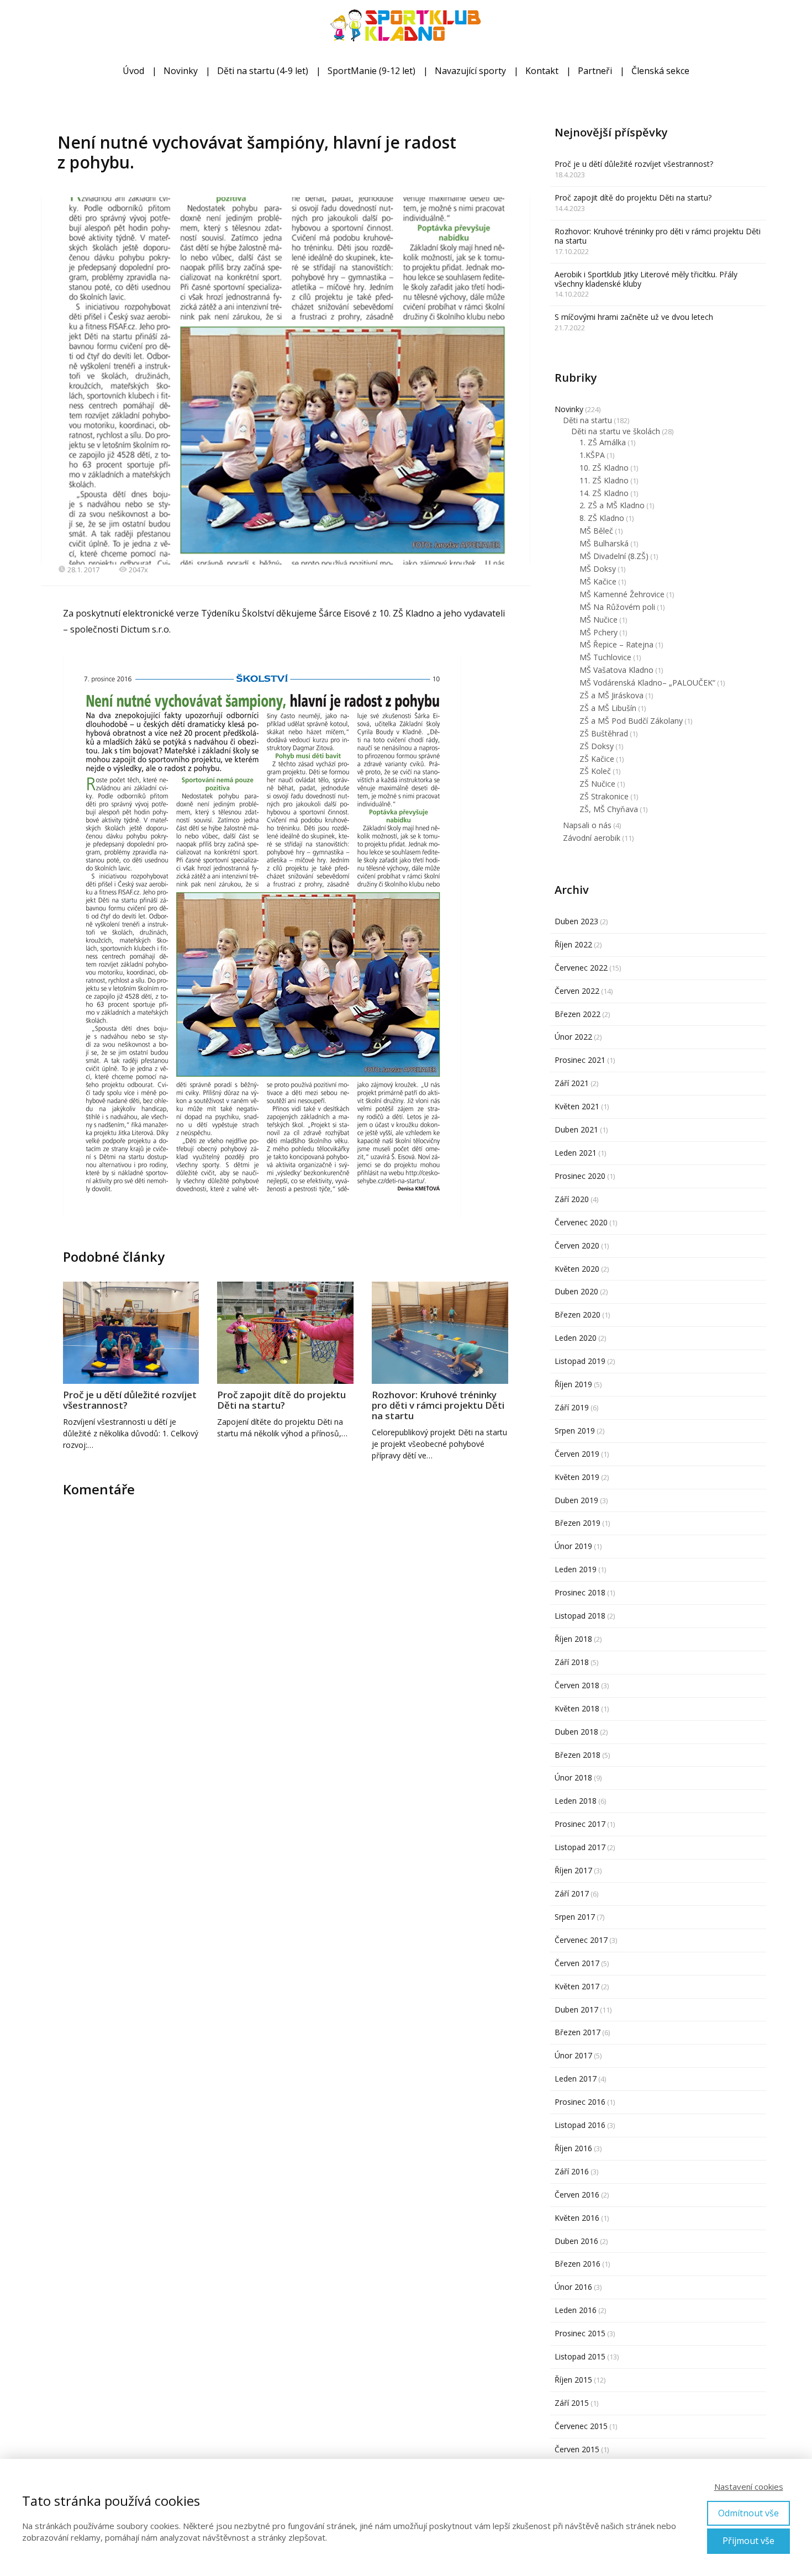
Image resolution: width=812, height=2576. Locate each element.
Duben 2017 (576, 2009)
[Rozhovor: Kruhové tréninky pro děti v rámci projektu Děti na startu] (440, 1333)
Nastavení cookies (749, 2487)
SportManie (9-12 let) (371, 71)
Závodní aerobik (592, 838)
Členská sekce (660, 71)
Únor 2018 (573, 1777)
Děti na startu (587, 420)
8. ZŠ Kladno (602, 518)
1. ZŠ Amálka (603, 442)
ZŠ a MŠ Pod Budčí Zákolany (631, 721)
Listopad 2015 (580, 2356)
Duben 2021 (576, 1129)
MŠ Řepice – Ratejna (616, 644)
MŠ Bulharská (604, 543)
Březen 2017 (578, 2032)
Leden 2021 (576, 1153)
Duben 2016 (576, 2241)
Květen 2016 (577, 2218)
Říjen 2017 (573, 1870)
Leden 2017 (576, 2079)
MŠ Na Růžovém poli (617, 607)
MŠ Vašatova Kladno (616, 670)
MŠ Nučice (599, 620)
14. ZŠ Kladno (604, 493)
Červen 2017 (577, 1963)
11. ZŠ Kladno (604, 480)
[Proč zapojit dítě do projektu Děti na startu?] (285, 1333)
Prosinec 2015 (580, 2333)
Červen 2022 (577, 991)
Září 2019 (572, 1407)
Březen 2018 (578, 1755)
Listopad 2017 (580, 1847)
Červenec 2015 (581, 2426)
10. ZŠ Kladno (604, 468)
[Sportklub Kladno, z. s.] (406, 27)
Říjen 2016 (573, 2148)
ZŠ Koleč (595, 771)
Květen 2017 (577, 1986)
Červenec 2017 (581, 1940)
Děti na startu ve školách (616, 431)
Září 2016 (572, 2171)
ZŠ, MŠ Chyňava (609, 809)
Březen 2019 (578, 1523)
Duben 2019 (576, 1500)
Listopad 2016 (580, 2125)
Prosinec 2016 (580, 2102)
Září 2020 (572, 1199)
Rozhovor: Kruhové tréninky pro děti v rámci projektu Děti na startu (438, 1405)
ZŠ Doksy (597, 746)
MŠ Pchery (599, 632)
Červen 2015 (577, 2449)
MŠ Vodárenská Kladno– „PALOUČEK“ (647, 683)
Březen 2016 (578, 2264)
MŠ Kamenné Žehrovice (622, 594)
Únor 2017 (573, 2055)
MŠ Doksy (598, 569)
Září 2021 (572, 1083)
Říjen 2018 (573, 1639)
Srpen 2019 (575, 1431)
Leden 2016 (576, 2310)
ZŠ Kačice (597, 759)
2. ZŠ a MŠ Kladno (612, 505)
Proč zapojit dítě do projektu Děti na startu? (281, 1400)
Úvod (133, 71)
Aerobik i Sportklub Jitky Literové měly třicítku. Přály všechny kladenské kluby (646, 279)
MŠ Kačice (598, 581)
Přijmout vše (748, 2541)
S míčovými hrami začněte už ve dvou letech (634, 317)
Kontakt (542, 71)
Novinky (181, 71)
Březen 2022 (578, 1014)
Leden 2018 (576, 1801)
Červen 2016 (577, 2195)
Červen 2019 (577, 1454)
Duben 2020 (576, 1291)
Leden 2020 (576, 1338)
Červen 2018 (577, 1685)
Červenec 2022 (581, 968)
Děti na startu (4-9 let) (263, 71)
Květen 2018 (577, 1708)
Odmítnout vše (748, 2513)
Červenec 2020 (581, 1222)
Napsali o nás (587, 825)
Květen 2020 (577, 1269)
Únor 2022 (573, 1037)
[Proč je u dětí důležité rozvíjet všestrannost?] (131, 1333)
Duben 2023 (576, 921)
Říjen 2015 (573, 2380)
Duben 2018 (576, 1732)
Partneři (595, 71)
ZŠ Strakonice (604, 796)
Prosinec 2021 (580, 1060)
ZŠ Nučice (597, 784)
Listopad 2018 (580, 1616)
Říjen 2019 (573, 1384)
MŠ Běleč (596, 531)
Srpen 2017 (575, 1917)
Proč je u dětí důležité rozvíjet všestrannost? (130, 1400)
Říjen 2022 (573, 944)
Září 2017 (572, 1893)
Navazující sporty (470, 71)
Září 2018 (572, 1662)
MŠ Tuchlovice (605, 657)
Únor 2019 (573, 1546)
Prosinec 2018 (580, 1592)
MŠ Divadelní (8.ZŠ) (614, 556)
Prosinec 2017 (580, 1824)
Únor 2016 (573, 2287)
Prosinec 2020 (580, 1176)
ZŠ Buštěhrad (604, 733)
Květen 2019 (577, 1477)
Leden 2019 (576, 1569)
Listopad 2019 (580, 1361)
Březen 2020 (578, 1315)
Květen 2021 (577, 1106)
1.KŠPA (592, 455)
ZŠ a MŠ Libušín (608, 708)
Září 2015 (572, 2403)
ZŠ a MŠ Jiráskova (611, 695)
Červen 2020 (577, 1245)
